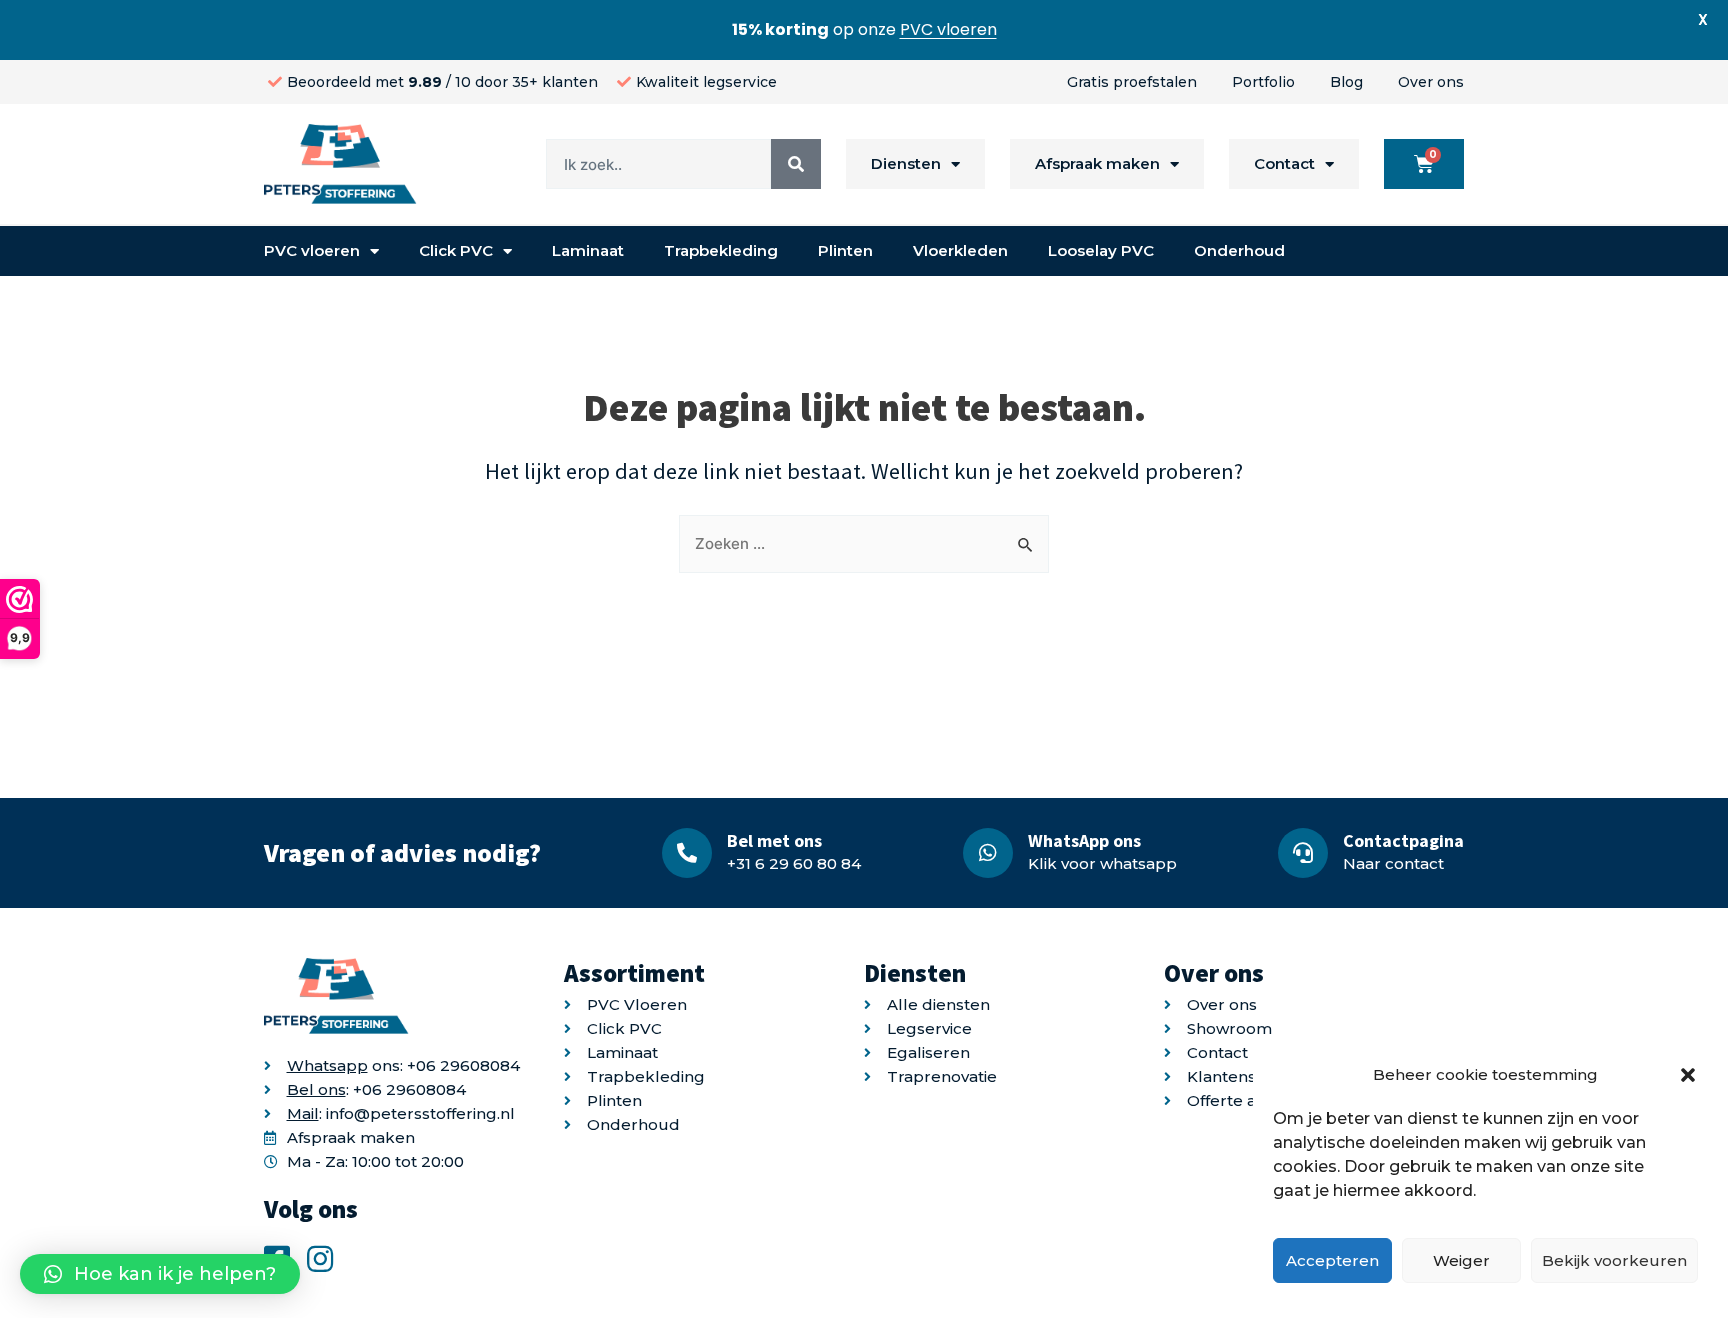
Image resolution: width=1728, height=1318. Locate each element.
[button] (1688, 1075)
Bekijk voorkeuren (1614, 1260)
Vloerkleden (960, 250)
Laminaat (588, 250)
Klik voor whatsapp (1102, 863)
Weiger (1461, 1260)
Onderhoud (1239, 250)
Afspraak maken (1097, 163)
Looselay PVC (1101, 250)
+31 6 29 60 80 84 (794, 863)
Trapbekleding (721, 250)
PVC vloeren (312, 250)
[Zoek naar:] (864, 543)
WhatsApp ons (1084, 840)
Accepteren (1332, 1260)
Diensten (906, 163)
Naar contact (1393, 863)
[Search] (796, 164)
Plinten (845, 250)
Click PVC (456, 250)
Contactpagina (1403, 840)
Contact (1284, 163)
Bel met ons (774, 840)
